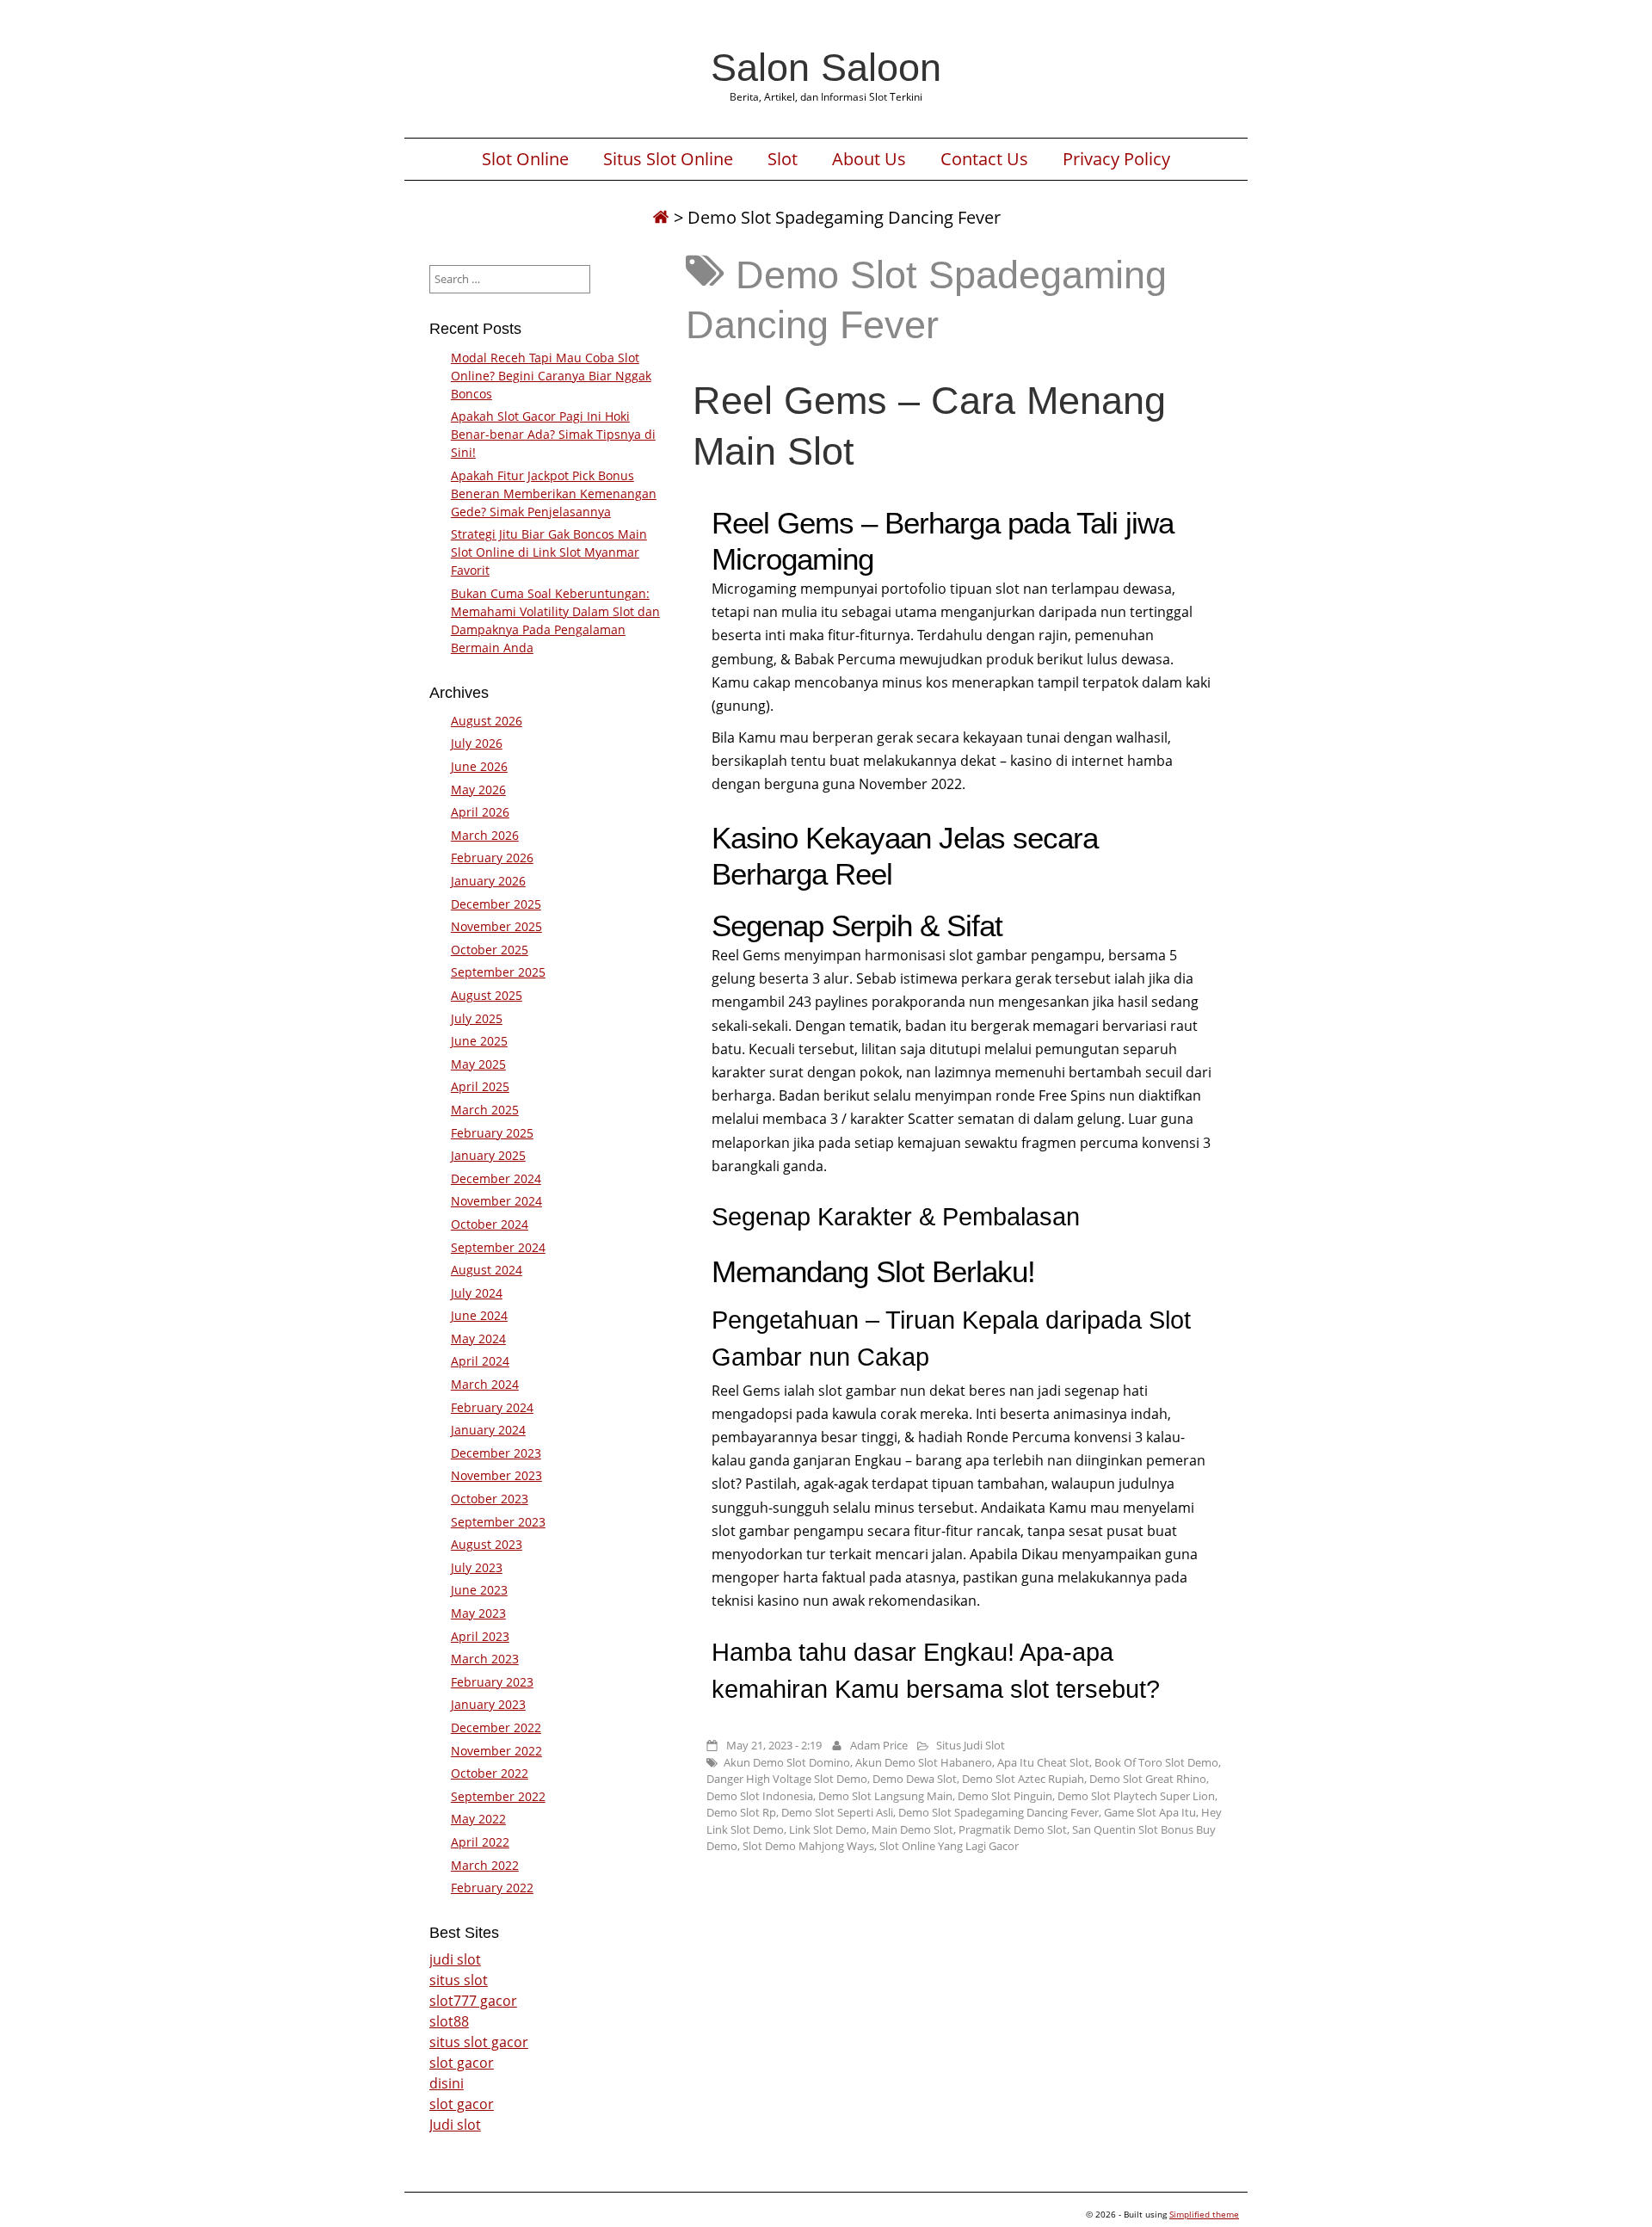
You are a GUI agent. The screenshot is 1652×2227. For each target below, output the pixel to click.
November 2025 (496, 926)
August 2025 (487, 995)
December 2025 (496, 904)
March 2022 (485, 1865)
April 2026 (480, 812)
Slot (783, 159)
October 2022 (490, 1773)
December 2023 (496, 1453)
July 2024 (477, 1293)
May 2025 (478, 1064)
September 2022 (498, 1796)
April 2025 (480, 1086)
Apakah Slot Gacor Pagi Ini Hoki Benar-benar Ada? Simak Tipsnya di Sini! (553, 434)
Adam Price (879, 1745)
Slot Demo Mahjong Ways (808, 1846)
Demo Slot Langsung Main (885, 1796)
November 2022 (496, 1751)
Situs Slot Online (668, 159)
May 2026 (478, 790)
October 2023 (490, 1499)
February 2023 (492, 1682)
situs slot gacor (479, 2042)
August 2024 (487, 1270)
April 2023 (480, 1636)
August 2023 (487, 1544)
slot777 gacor (473, 2001)
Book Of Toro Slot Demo (1156, 1762)
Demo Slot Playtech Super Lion (1136, 1796)
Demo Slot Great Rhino (1148, 1779)
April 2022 (480, 1842)
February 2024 (492, 1407)
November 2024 (496, 1201)
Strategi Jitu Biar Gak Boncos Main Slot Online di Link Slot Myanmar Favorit (549, 552)
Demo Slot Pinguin (1005, 1796)
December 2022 (496, 1727)
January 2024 (488, 1430)
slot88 (449, 2021)
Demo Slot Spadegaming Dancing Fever (999, 1812)
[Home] (661, 217)
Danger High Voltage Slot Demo (787, 1779)
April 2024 (480, 1361)
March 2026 (485, 835)
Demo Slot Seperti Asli (837, 1812)
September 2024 (498, 1247)
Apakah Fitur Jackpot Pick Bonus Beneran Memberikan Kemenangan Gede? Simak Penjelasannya (554, 494)
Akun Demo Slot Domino (787, 1762)
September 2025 (498, 972)
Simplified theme (1204, 2214)
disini (447, 2083)
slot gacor (462, 2063)
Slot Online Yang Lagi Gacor (949, 1846)
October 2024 (490, 1224)
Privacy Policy (1116, 159)
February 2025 (492, 1133)
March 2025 (485, 1110)
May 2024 (478, 1339)
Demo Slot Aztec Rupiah (1023, 1779)
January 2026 (488, 881)
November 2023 (496, 1475)
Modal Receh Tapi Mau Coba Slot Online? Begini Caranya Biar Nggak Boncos (551, 376)
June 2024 (479, 1315)
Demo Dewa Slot (915, 1779)
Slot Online (525, 159)
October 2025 (490, 950)
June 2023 (479, 1590)
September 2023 (498, 1522)
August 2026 (487, 721)
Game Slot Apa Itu (1150, 1812)
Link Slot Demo (828, 1829)
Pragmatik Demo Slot (1013, 1829)
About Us (869, 159)
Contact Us (984, 159)
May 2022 (478, 1819)
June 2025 (479, 1041)
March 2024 (485, 1384)
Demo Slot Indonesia (760, 1796)
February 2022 (492, 1888)
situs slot (459, 1980)
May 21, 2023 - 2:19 (774, 1745)
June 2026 (479, 766)
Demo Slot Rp (741, 1812)
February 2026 (492, 857)
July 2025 (477, 1018)
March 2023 (485, 1659)
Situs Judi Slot (971, 1745)
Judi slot (455, 2125)
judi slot (455, 1959)
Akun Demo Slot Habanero (924, 1762)
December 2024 (496, 1178)
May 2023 (478, 1613)
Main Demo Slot (912, 1829)
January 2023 (488, 1704)
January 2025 (488, 1155)
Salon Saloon (826, 67)
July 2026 (477, 743)
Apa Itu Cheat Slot (1043, 1762)
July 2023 (477, 1567)
